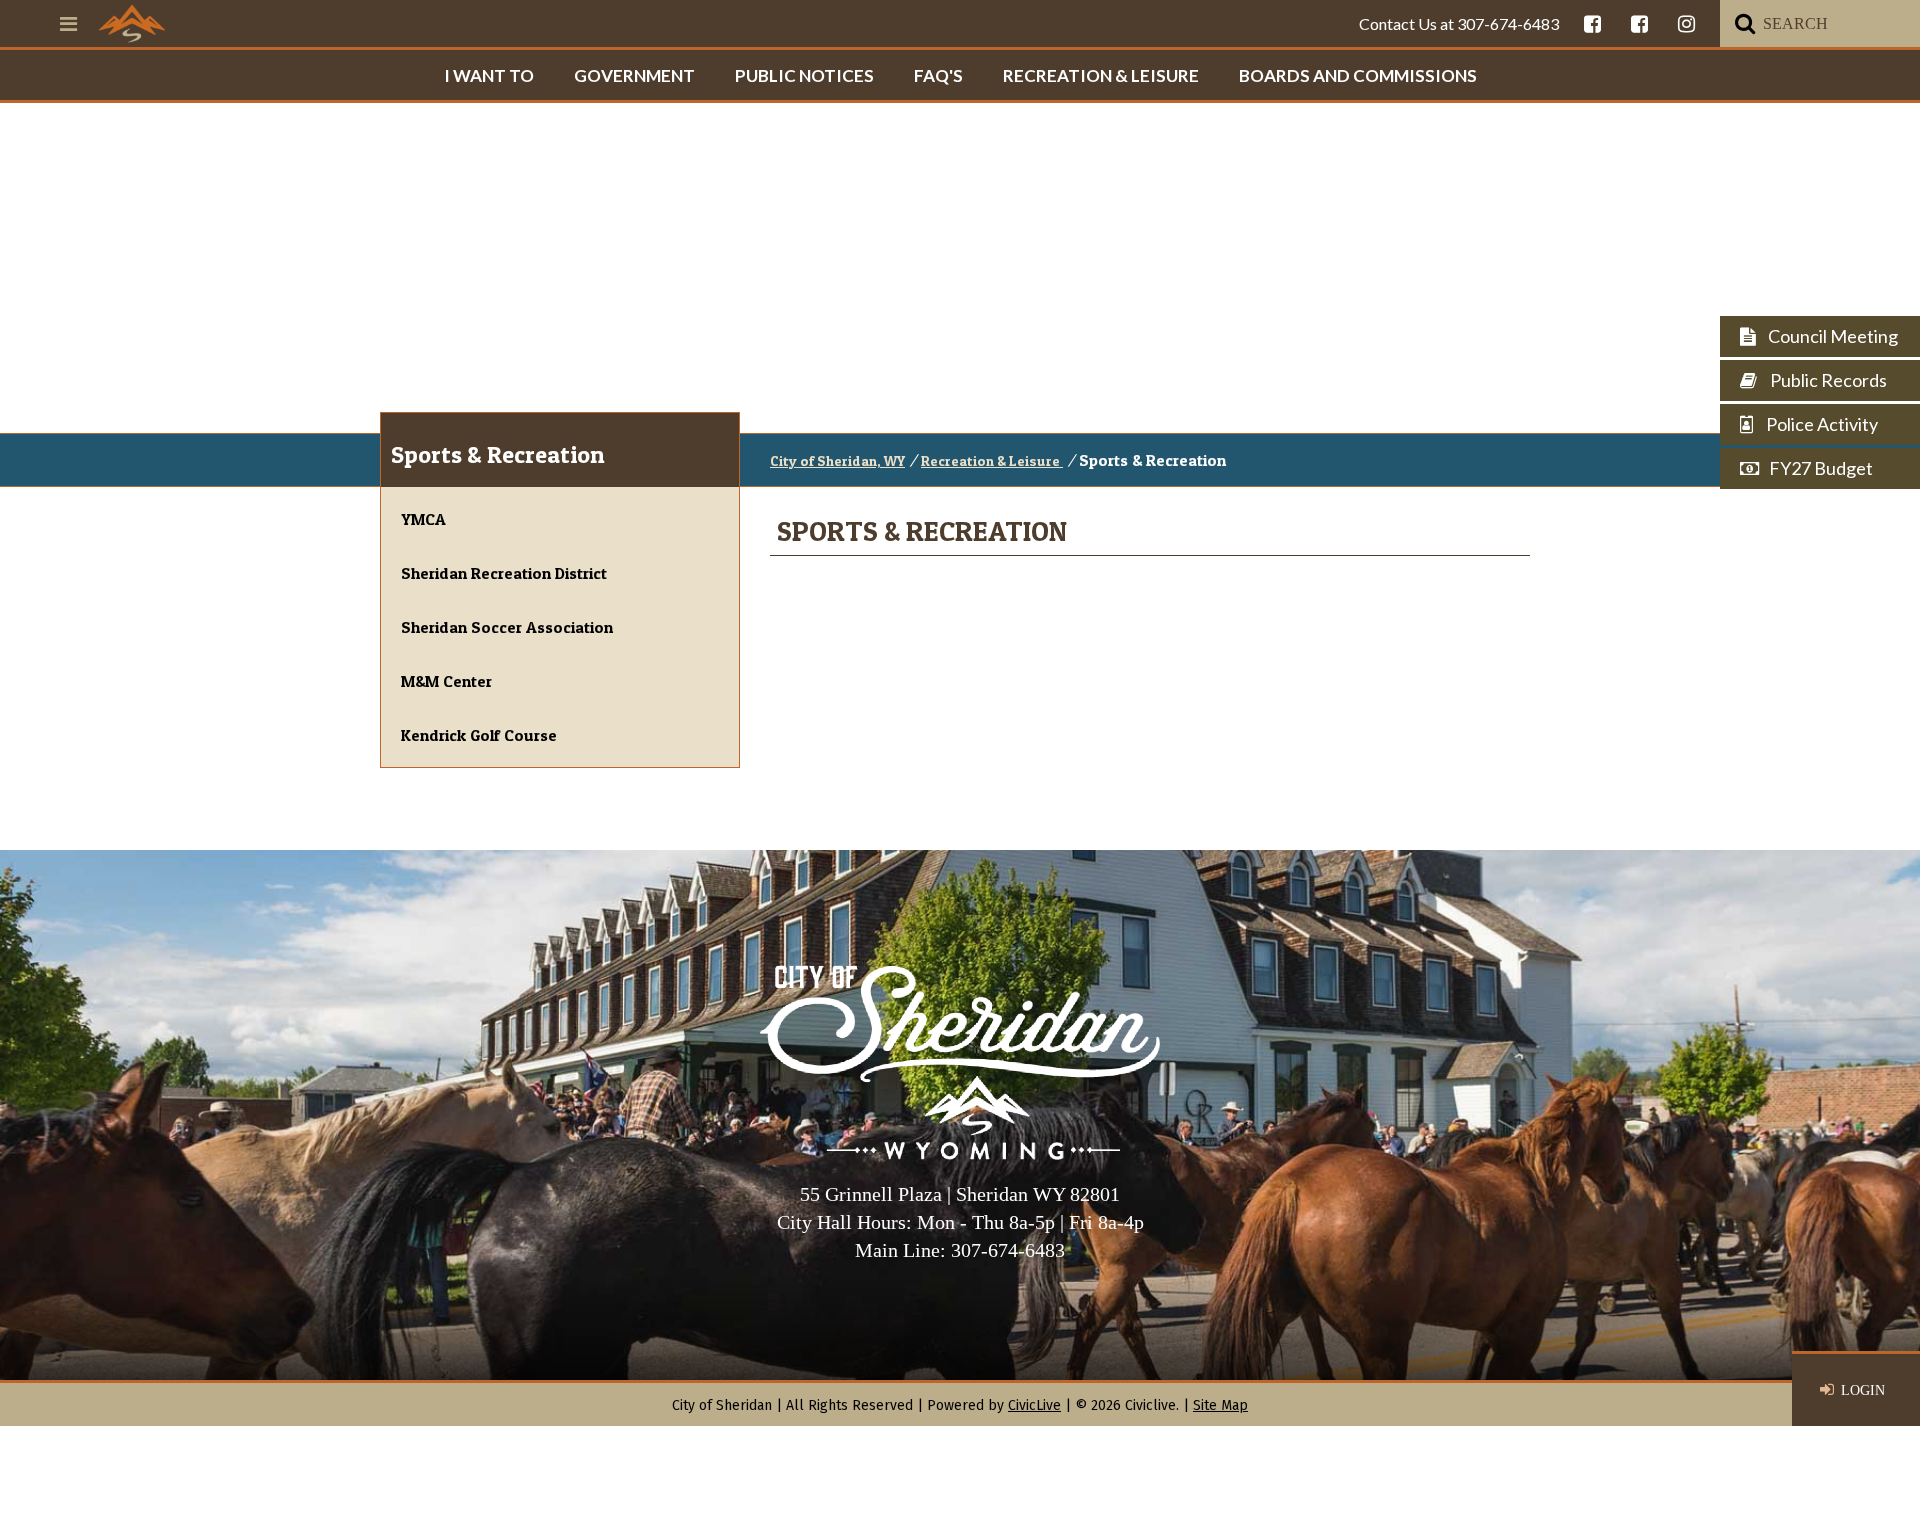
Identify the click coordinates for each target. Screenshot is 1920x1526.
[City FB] (1592, 23)
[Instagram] (1686, 23)
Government (634, 75)
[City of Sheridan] (132, 23)
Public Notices (804, 75)
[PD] (1639, 23)
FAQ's (938, 75)
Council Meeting (1831, 336)
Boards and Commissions (1358, 75)
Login (1863, 1390)
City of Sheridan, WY (837, 460)
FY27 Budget (1821, 468)
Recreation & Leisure (1101, 75)
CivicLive (1034, 1405)
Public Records (1827, 380)
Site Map (1220, 1405)
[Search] (1745, 23)
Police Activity (1820, 424)
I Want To (489, 75)
